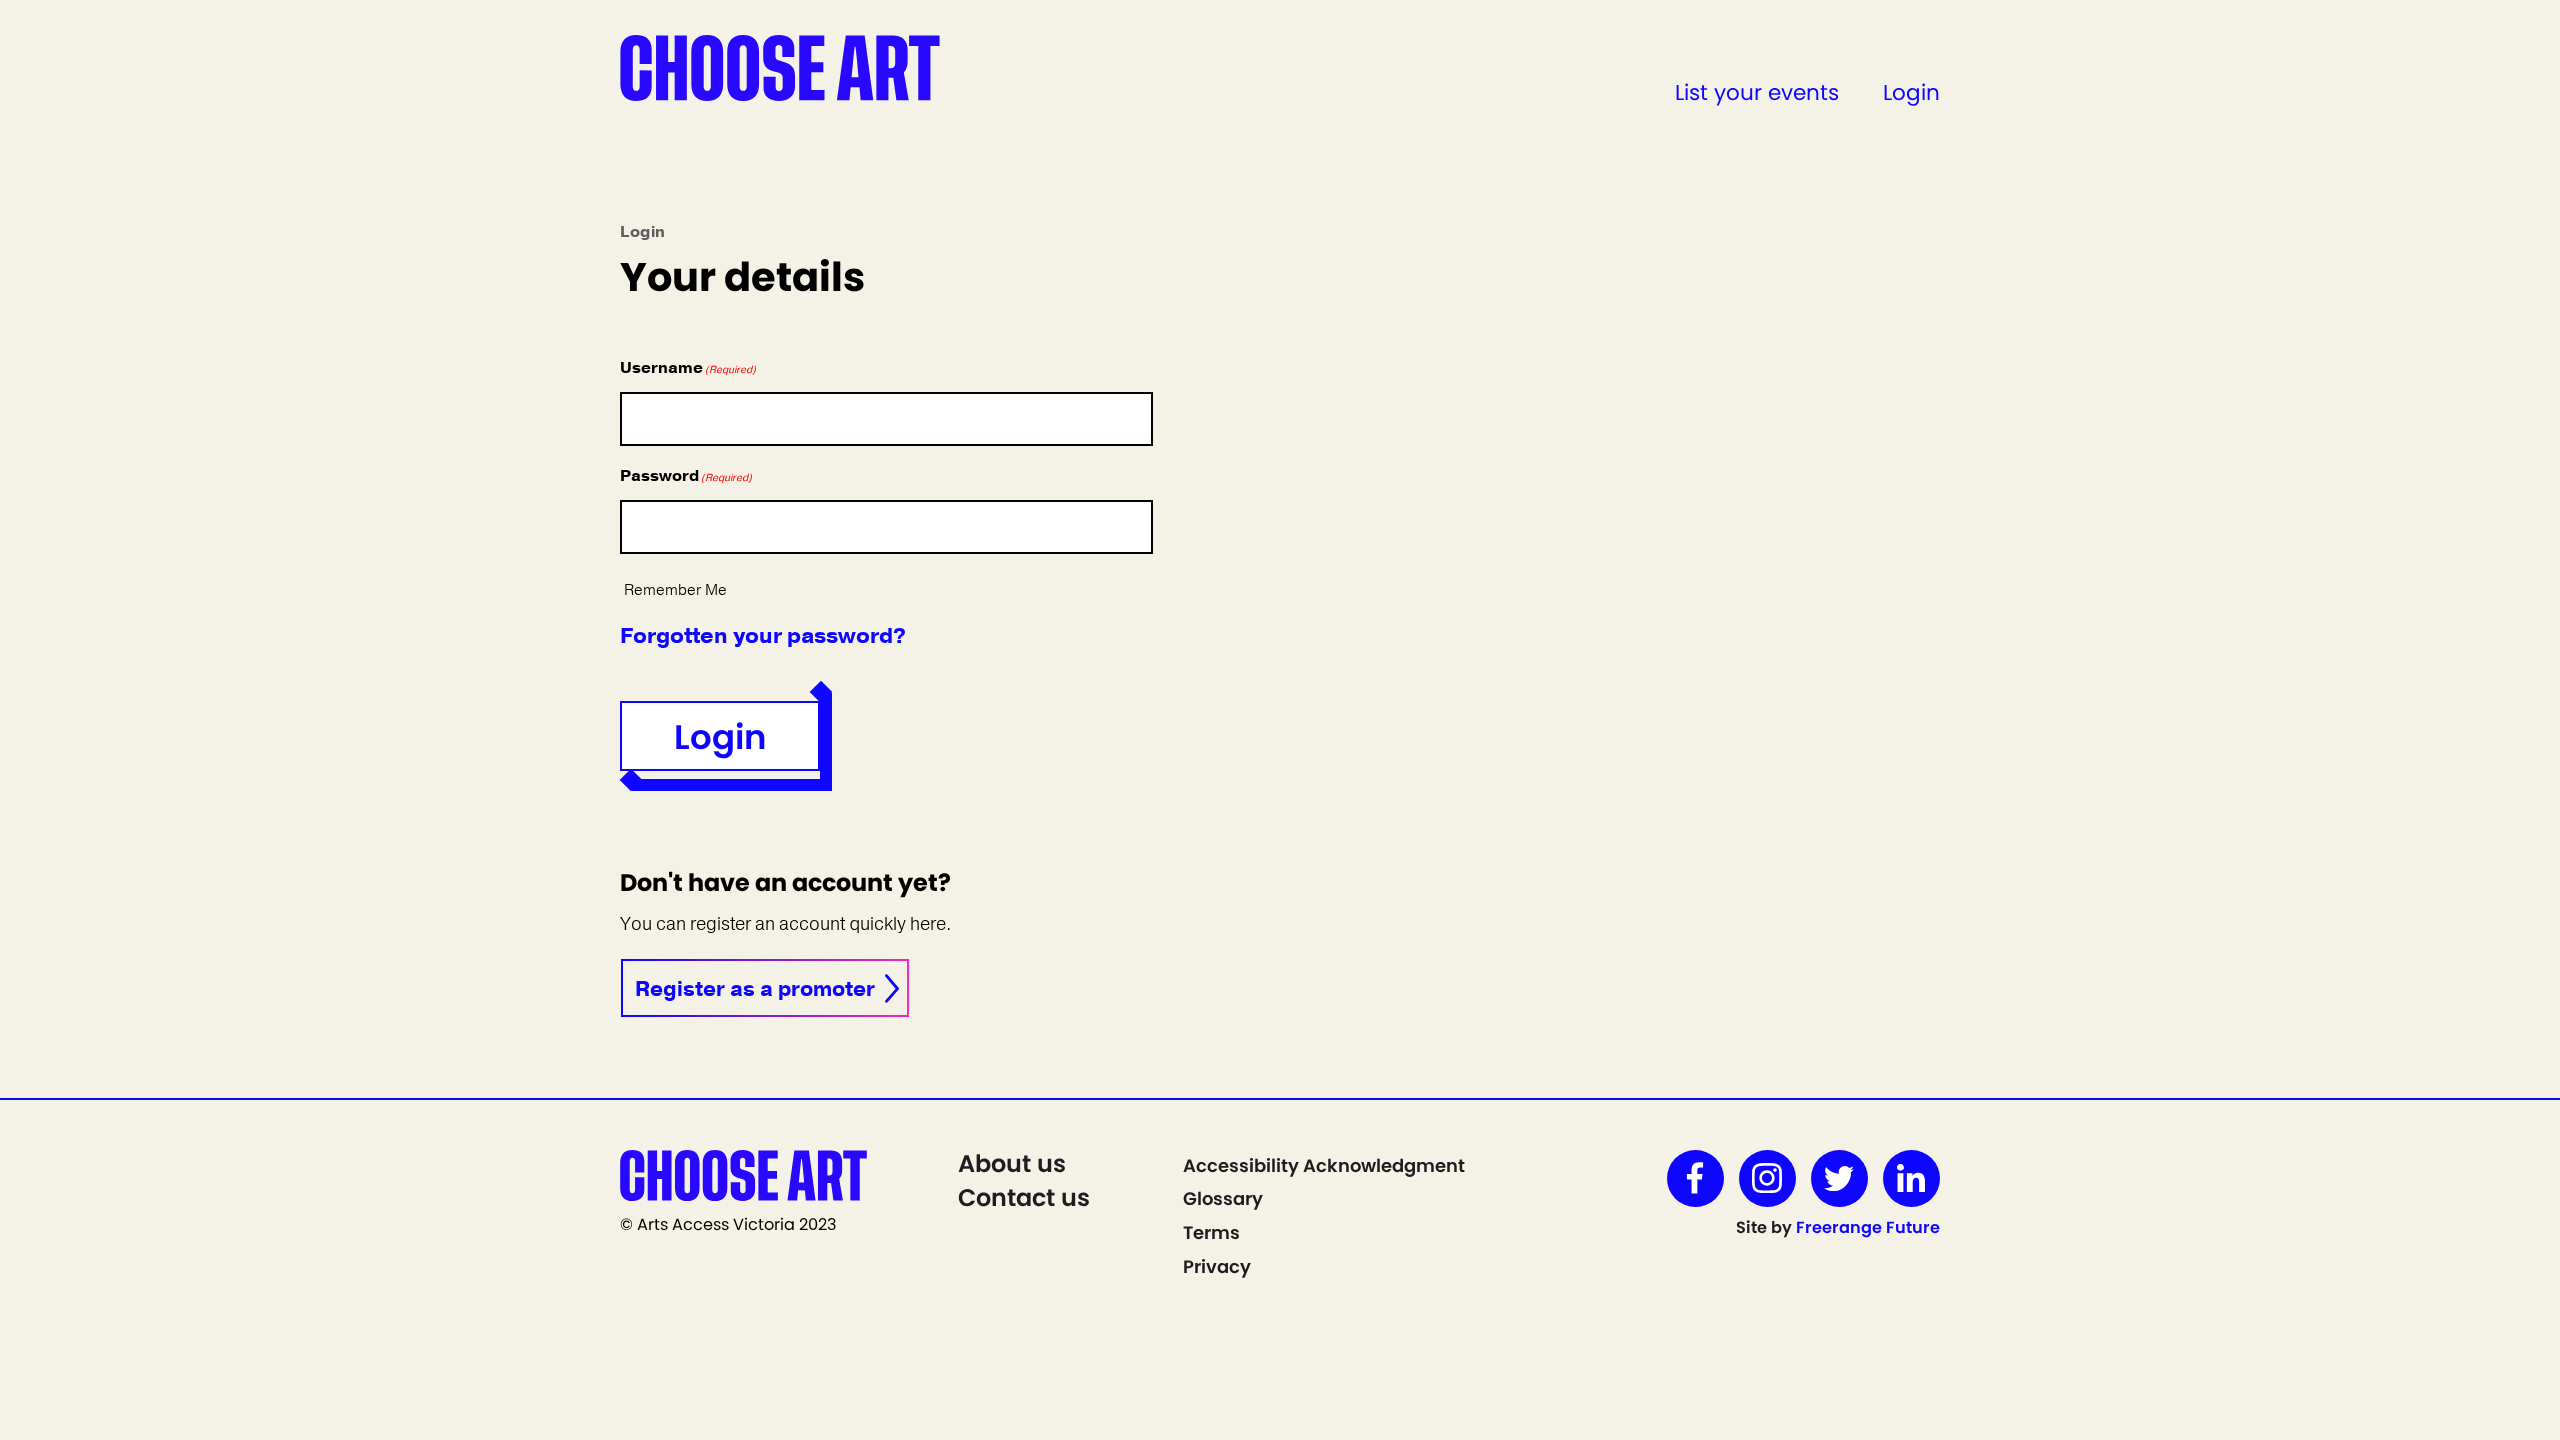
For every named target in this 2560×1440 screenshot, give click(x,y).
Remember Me (675, 590)
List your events (1757, 92)
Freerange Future (1868, 1227)
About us (1012, 1163)
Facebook (1695, 1178)
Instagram (1767, 1178)
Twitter (1839, 1178)
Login (1911, 92)
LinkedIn (1911, 1178)
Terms (1211, 1232)
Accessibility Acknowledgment (1324, 1165)
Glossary (1223, 1198)
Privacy (1217, 1266)
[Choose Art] (780, 67)
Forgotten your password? (763, 636)
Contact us (1024, 1197)
